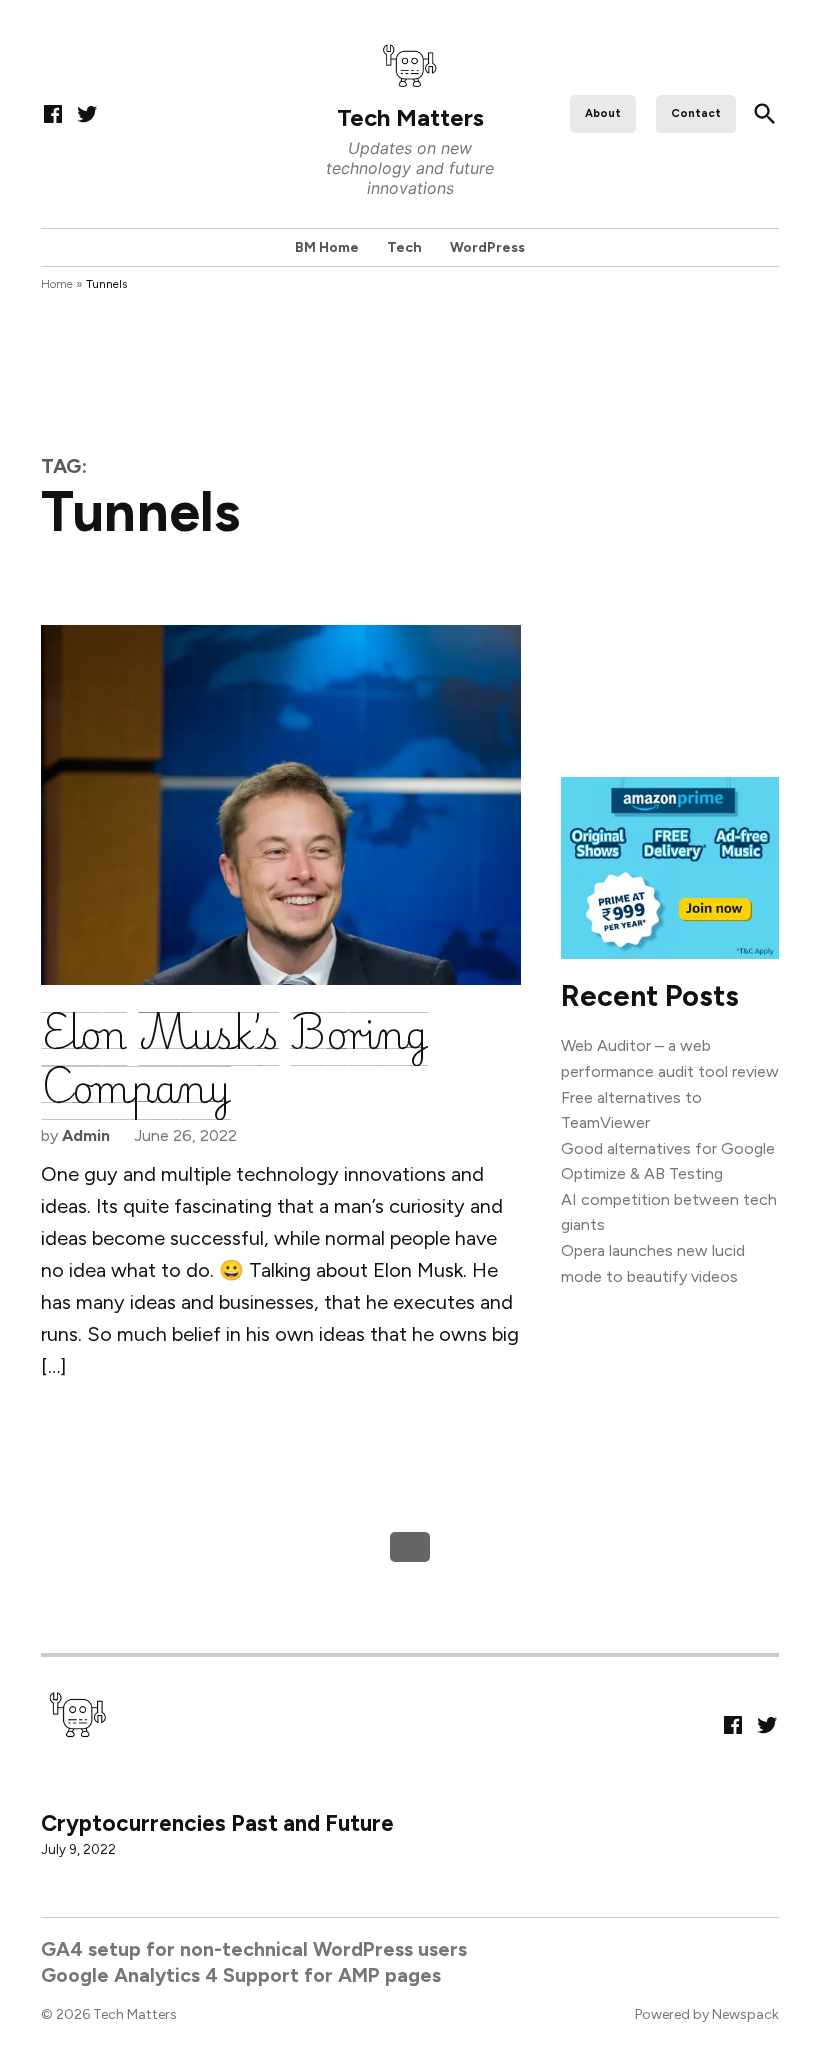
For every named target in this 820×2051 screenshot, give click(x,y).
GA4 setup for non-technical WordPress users (254, 1949)
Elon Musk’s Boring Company (234, 1058)
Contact (696, 113)
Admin (86, 1135)
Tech (404, 247)
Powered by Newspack (707, 2014)
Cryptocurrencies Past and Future (217, 1823)
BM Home (327, 247)
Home (57, 284)
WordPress (487, 247)
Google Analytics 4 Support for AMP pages (241, 1974)
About (603, 113)
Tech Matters (410, 117)
